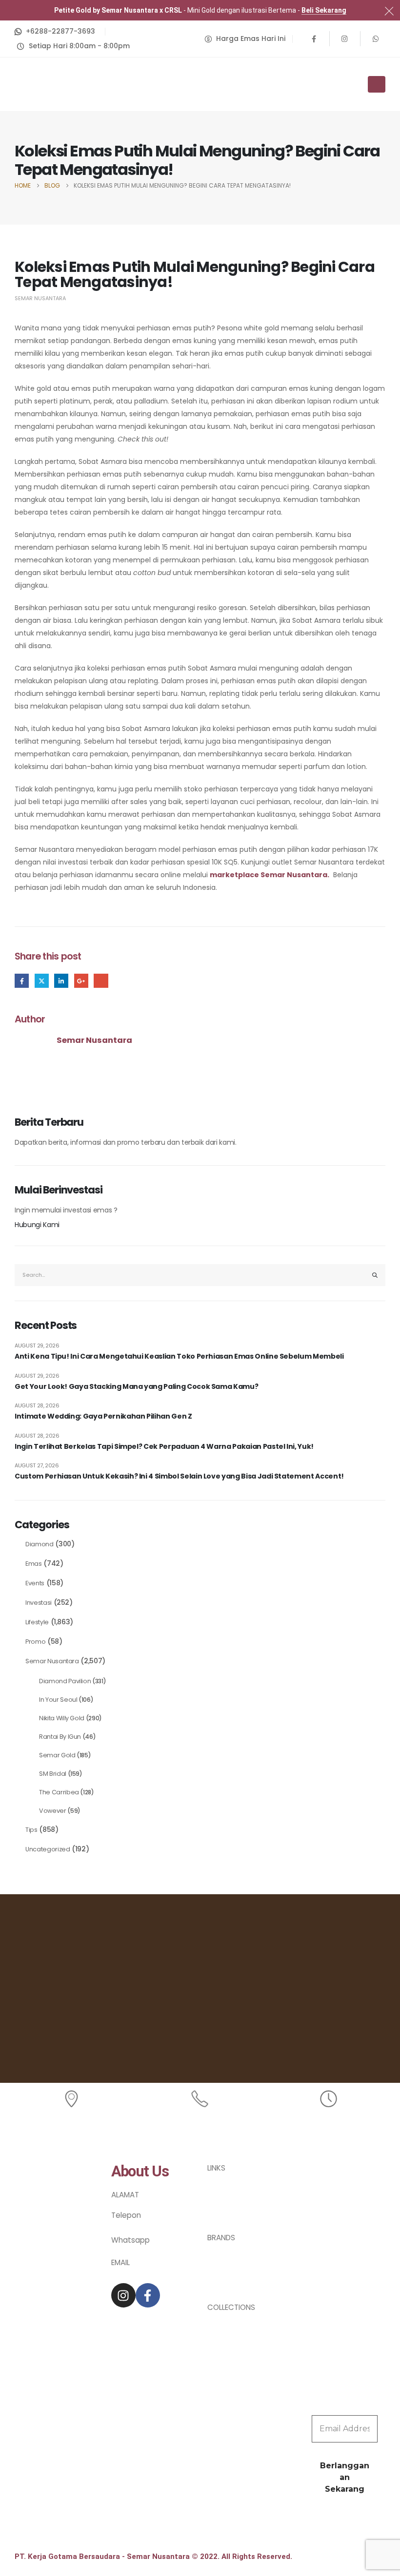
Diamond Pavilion (65, 1681)
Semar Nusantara (40, 298)
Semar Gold (57, 1755)
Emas (34, 1564)
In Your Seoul (58, 1700)
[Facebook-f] (148, 2295)
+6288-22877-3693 (145, 2249)
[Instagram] (345, 38)
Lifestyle (37, 1622)
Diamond (40, 1544)
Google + (81, 981)
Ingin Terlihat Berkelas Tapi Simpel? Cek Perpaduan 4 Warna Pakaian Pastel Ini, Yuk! (164, 1447)
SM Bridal (53, 1774)
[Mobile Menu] (377, 84)
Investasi (39, 1603)
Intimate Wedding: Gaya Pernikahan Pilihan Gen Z (103, 1416)
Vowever (53, 1811)
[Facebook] (314, 38)
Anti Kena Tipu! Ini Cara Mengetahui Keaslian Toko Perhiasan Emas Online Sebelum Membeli (179, 1356)
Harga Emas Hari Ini (241, 2179)
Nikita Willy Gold (62, 1718)
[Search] (375, 1275)
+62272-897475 (140, 2225)
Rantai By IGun (60, 1737)
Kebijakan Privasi (237, 2191)
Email (101, 981)
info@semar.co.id (143, 2270)
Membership (230, 2202)
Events (35, 1583)
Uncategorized (48, 1849)
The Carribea (59, 1792)
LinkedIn (61, 981)
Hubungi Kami (37, 1225)
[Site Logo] (41, 84)
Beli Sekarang (324, 10)
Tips (31, 1830)
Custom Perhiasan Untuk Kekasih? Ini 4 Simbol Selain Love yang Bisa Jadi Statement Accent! (179, 1476)
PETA (120, 2202)
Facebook (22, 981)
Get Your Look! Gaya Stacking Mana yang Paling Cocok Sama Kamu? (136, 1387)
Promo (35, 1642)
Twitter (42, 981)
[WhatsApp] (376, 38)
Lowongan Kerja (236, 2214)
